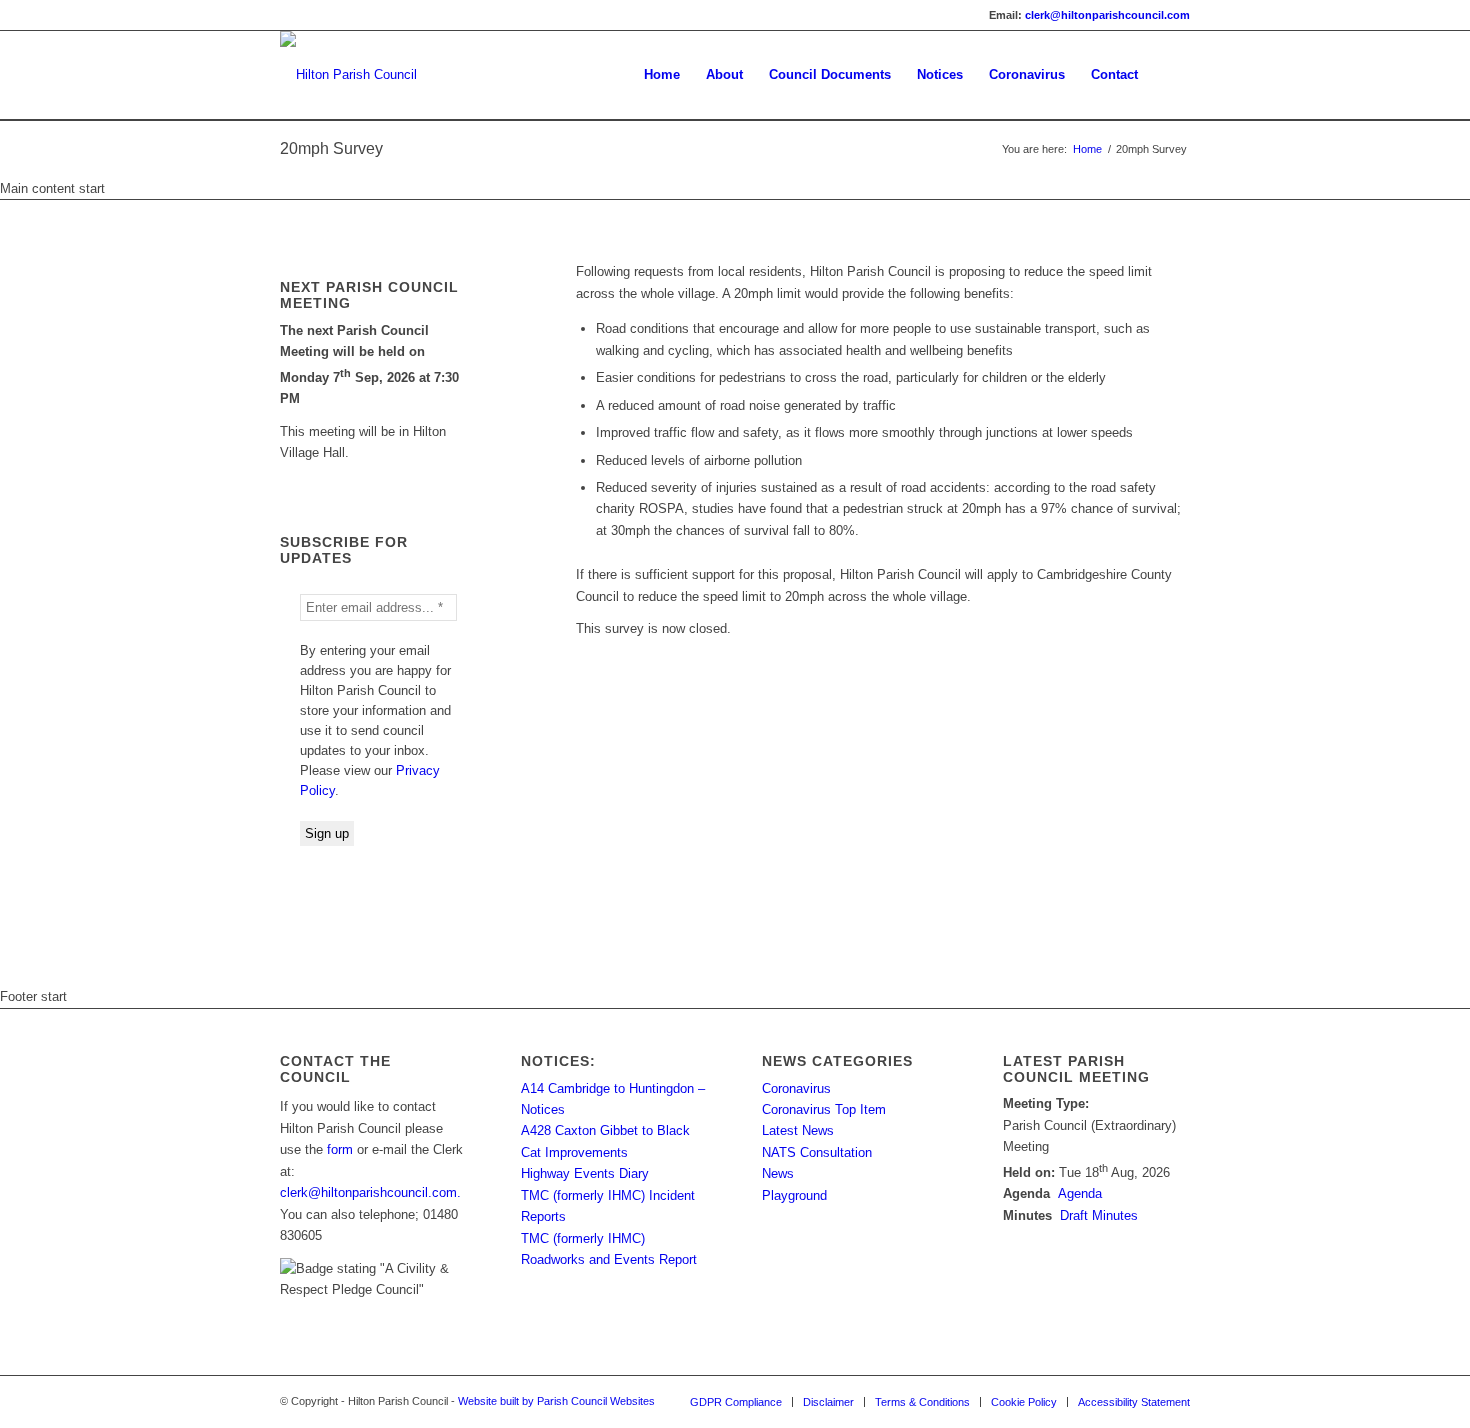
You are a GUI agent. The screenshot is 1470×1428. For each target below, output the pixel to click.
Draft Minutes (1099, 1215)
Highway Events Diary (585, 1173)
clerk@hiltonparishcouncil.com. (370, 1192)
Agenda (1080, 1193)
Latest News (798, 1130)
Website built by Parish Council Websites (556, 1401)
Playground (794, 1195)
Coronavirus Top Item (824, 1109)
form (340, 1149)
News (778, 1173)
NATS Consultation (817, 1152)
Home (1087, 149)
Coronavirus (796, 1088)
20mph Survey (331, 148)
